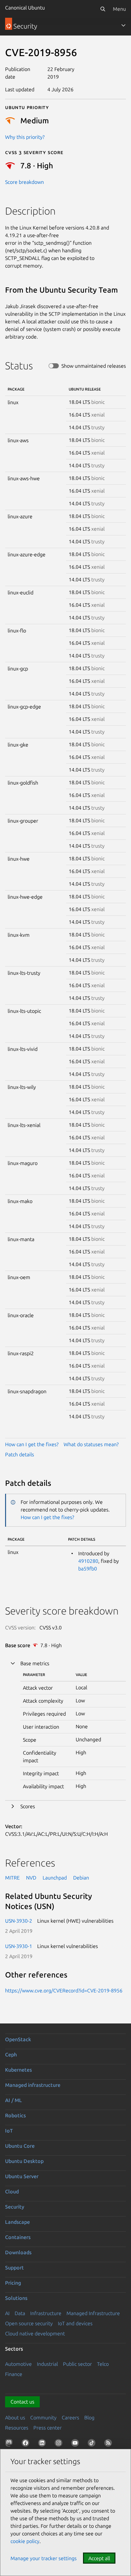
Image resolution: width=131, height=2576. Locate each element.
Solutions (16, 2298)
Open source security (29, 2323)
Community (43, 2417)
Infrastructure (46, 2313)
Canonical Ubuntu (25, 8)
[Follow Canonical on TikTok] (93, 2444)
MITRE (12, 1878)
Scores (28, 1806)
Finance (14, 2374)
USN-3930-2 (19, 1921)
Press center (48, 2428)
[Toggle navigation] (123, 25)
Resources (17, 2428)
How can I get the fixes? (32, 1444)
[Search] (103, 9)
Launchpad (55, 1878)
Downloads (18, 2252)
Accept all (99, 2558)
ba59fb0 (88, 1569)
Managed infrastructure (33, 2085)
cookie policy (25, 2541)
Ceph (11, 2055)
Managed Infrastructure (93, 2313)
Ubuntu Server (22, 2176)
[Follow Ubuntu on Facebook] (27, 2444)
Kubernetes (18, 2070)
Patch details (20, 1454)
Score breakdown (24, 182)
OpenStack (18, 2039)
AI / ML (14, 2100)
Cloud (12, 2191)
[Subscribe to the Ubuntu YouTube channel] (76, 2444)
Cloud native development (35, 2333)
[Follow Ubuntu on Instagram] (60, 2444)
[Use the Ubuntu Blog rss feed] (109, 2444)
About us (15, 2417)
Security (15, 2207)
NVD (31, 1878)
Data (20, 2313)
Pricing (13, 2283)
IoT (9, 2131)
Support (14, 2268)
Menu (119, 9)
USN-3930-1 (19, 1946)
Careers (70, 2417)
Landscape (17, 2222)
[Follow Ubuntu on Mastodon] (10, 2444)
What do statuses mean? (91, 1444)
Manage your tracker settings (44, 2558)
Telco (103, 2364)
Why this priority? (25, 137)
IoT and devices (75, 2323)
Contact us (22, 2402)
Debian (81, 1878)
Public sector (77, 2364)
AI (7, 2313)
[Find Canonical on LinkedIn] (43, 2444)
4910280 (88, 1561)
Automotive (18, 2364)
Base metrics (35, 1663)
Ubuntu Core (20, 2146)
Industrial (47, 2364)
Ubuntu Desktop (24, 2161)
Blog (89, 2417)
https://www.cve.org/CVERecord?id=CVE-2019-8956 (64, 1990)
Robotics (15, 2115)
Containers (18, 2237)
